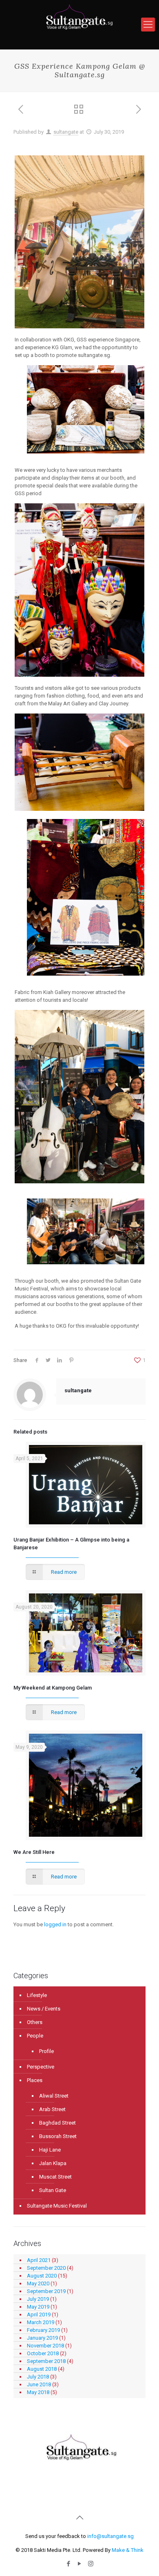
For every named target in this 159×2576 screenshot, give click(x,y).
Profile (46, 2051)
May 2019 (38, 2307)
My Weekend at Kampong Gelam (53, 1688)
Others (35, 2022)
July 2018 (38, 2377)
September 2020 (46, 2268)
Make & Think (128, 2550)
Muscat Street (55, 2177)
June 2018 (39, 2384)
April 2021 (39, 2260)
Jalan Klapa (53, 2163)
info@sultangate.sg (110, 2536)
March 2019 (41, 2322)
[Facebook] (69, 2564)
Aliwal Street (54, 2096)
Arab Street (52, 2109)
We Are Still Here (34, 1852)
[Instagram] (91, 2564)
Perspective (41, 2067)
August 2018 (42, 2369)
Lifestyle (37, 1995)
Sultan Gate (53, 2190)
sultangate (66, 132)
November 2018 (45, 2346)
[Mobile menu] (148, 25)
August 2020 (42, 2276)
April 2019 (39, 2315)
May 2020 (38, 2283)
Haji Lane (50, 2150)
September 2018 (46, 2361)
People (35, 2036)
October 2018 (43, 2353)
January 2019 (42, 2338)
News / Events (44, 2009)
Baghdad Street (57, 2123)
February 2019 (43, 2330)
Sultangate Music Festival (57, 2206)
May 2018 (38, 2392)
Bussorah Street (58, 2136)
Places (35, 2080)
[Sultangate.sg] (79, 25)
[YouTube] (80, 2564)
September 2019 (46, 2291)
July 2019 (38, 2299)
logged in (55, 1924)
